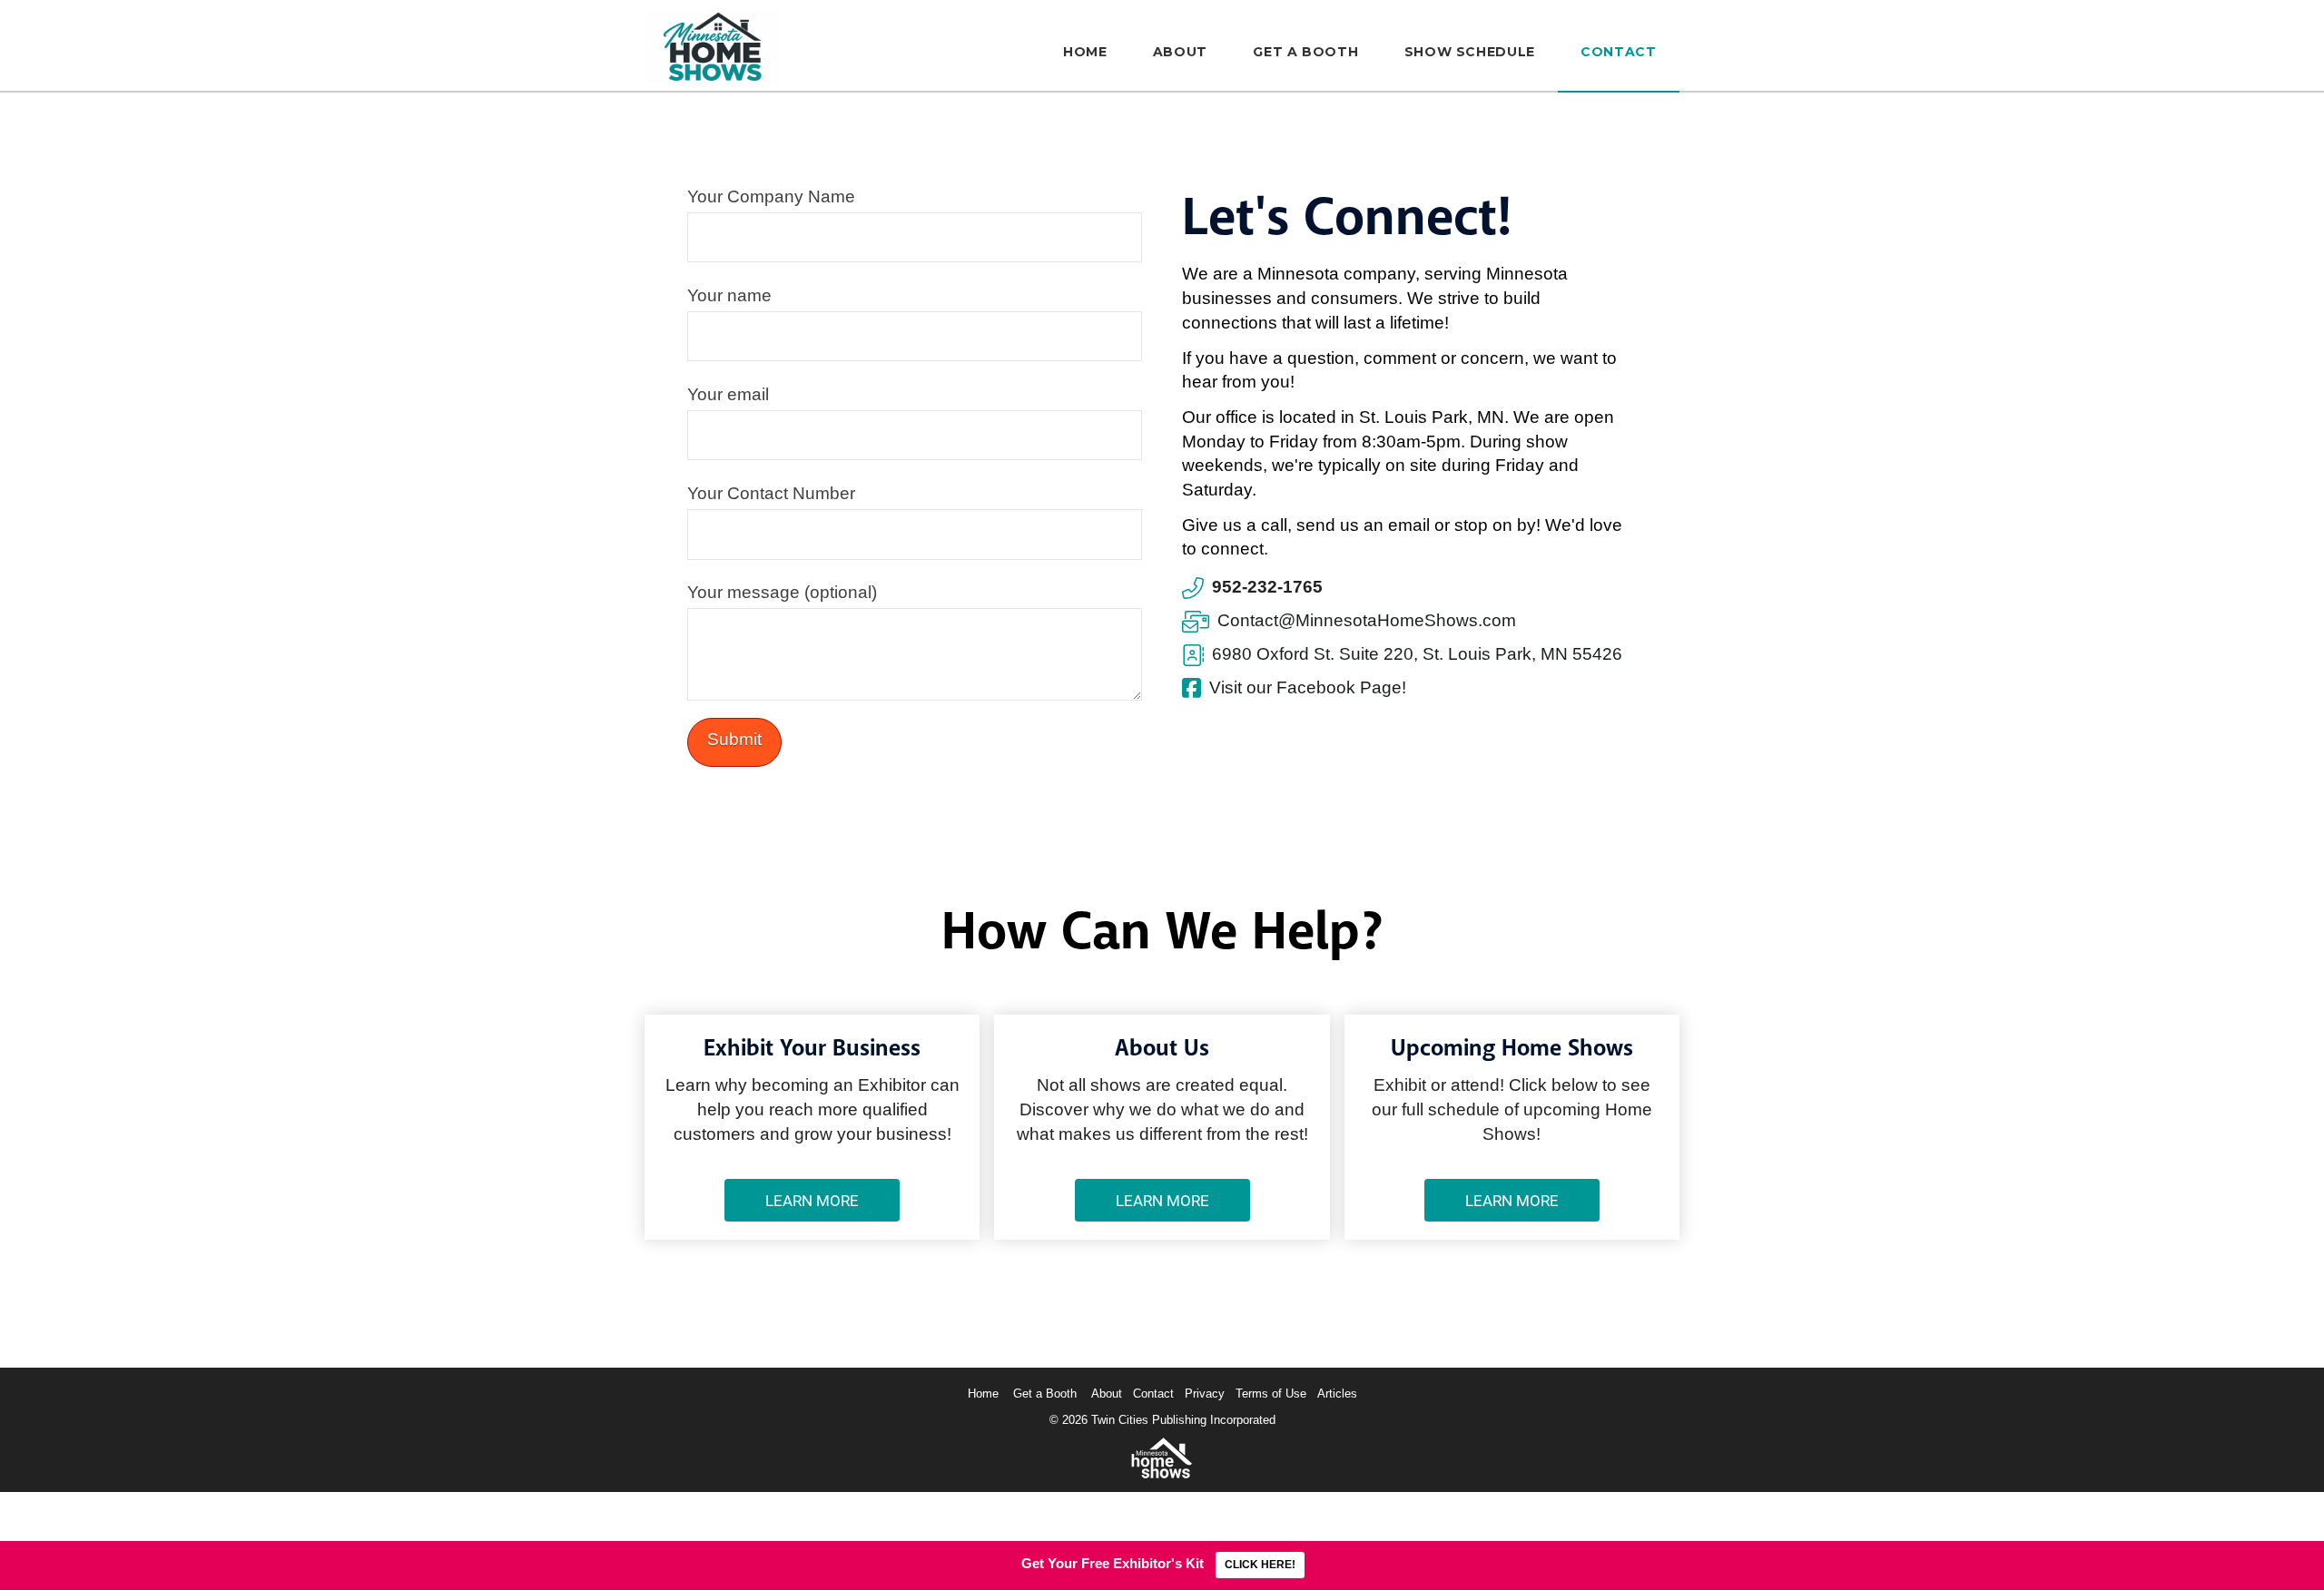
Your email (728, 394)
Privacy (1205, 1394)
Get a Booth (1045, 1394)
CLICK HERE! (1260, 1565)
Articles (1337, 1394)
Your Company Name (771, 196)
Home (983, 1394)
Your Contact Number (771, 493)
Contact (1153, 1394)
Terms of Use (1271, 1394)
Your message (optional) (782, 592)
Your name (729, 295)
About (1107, 1394)
